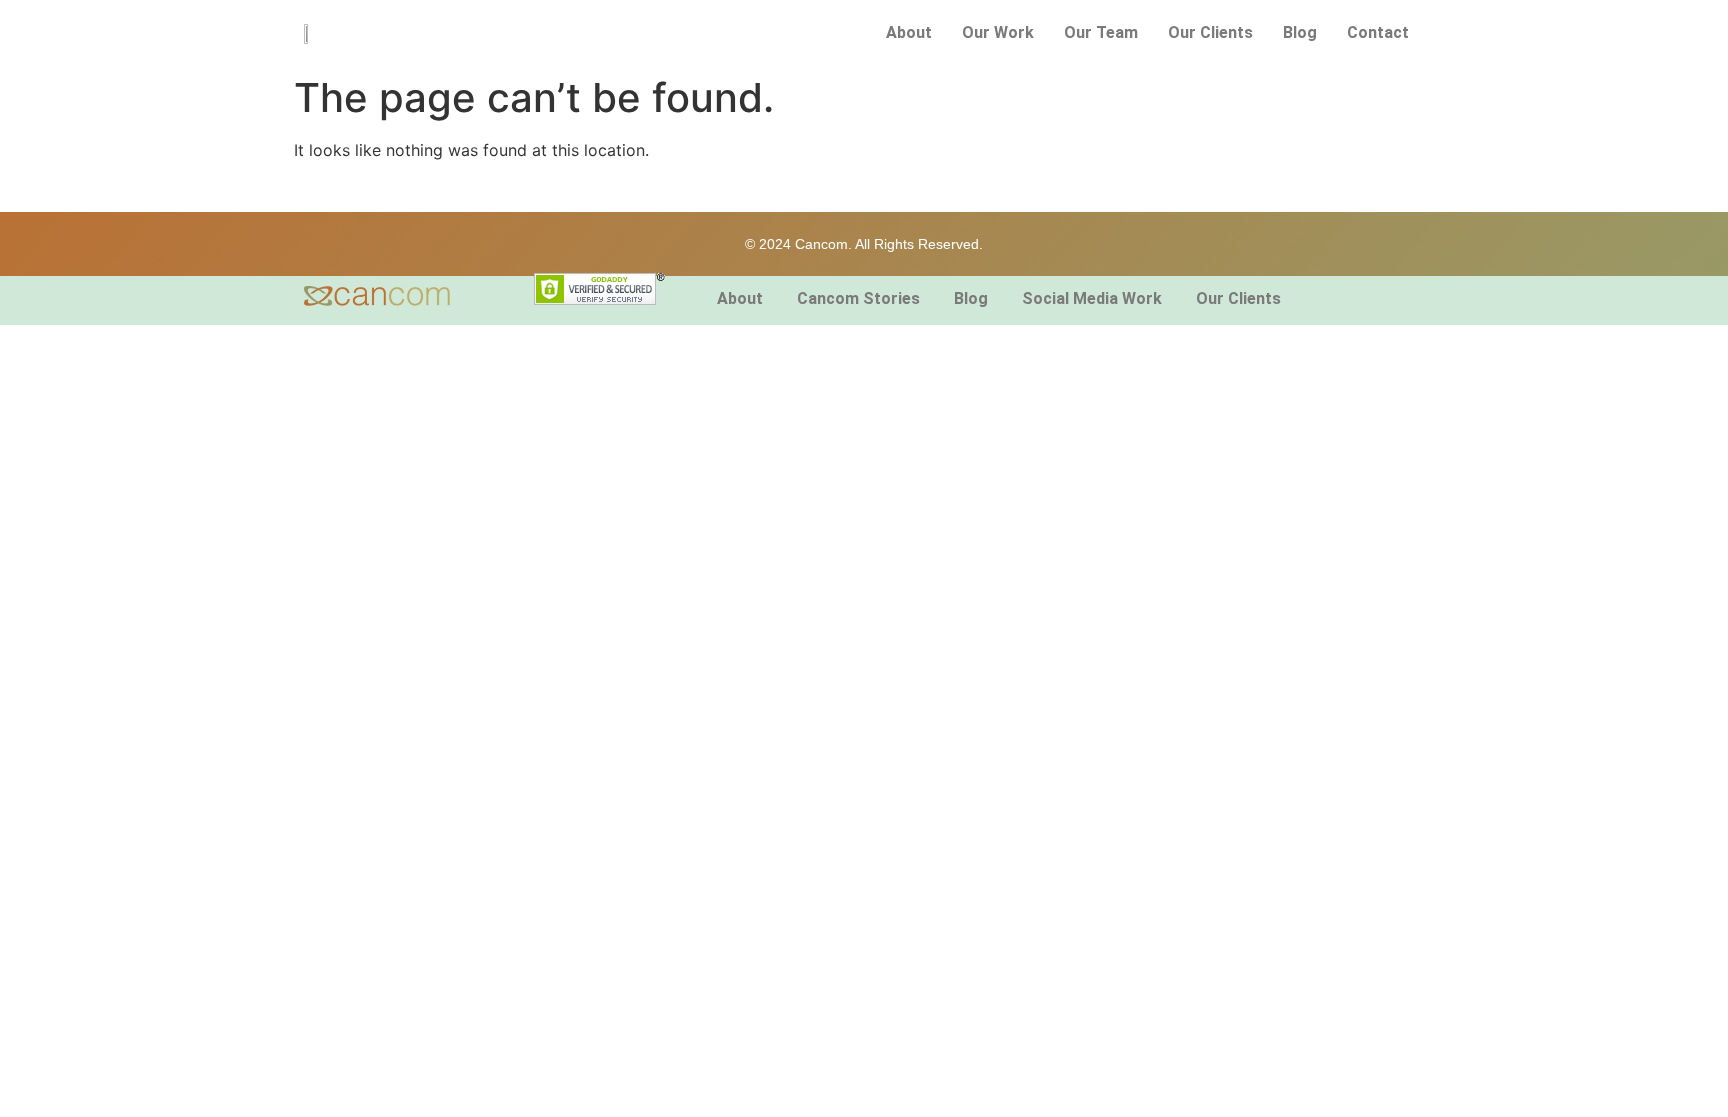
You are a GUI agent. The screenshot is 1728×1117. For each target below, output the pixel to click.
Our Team (1101, 32)
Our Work (998, 32)
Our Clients (1210, 32)
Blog (1300, 32)
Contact (1378, 32)
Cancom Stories (858, 298)
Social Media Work (1092, 298)
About (909, 32)
